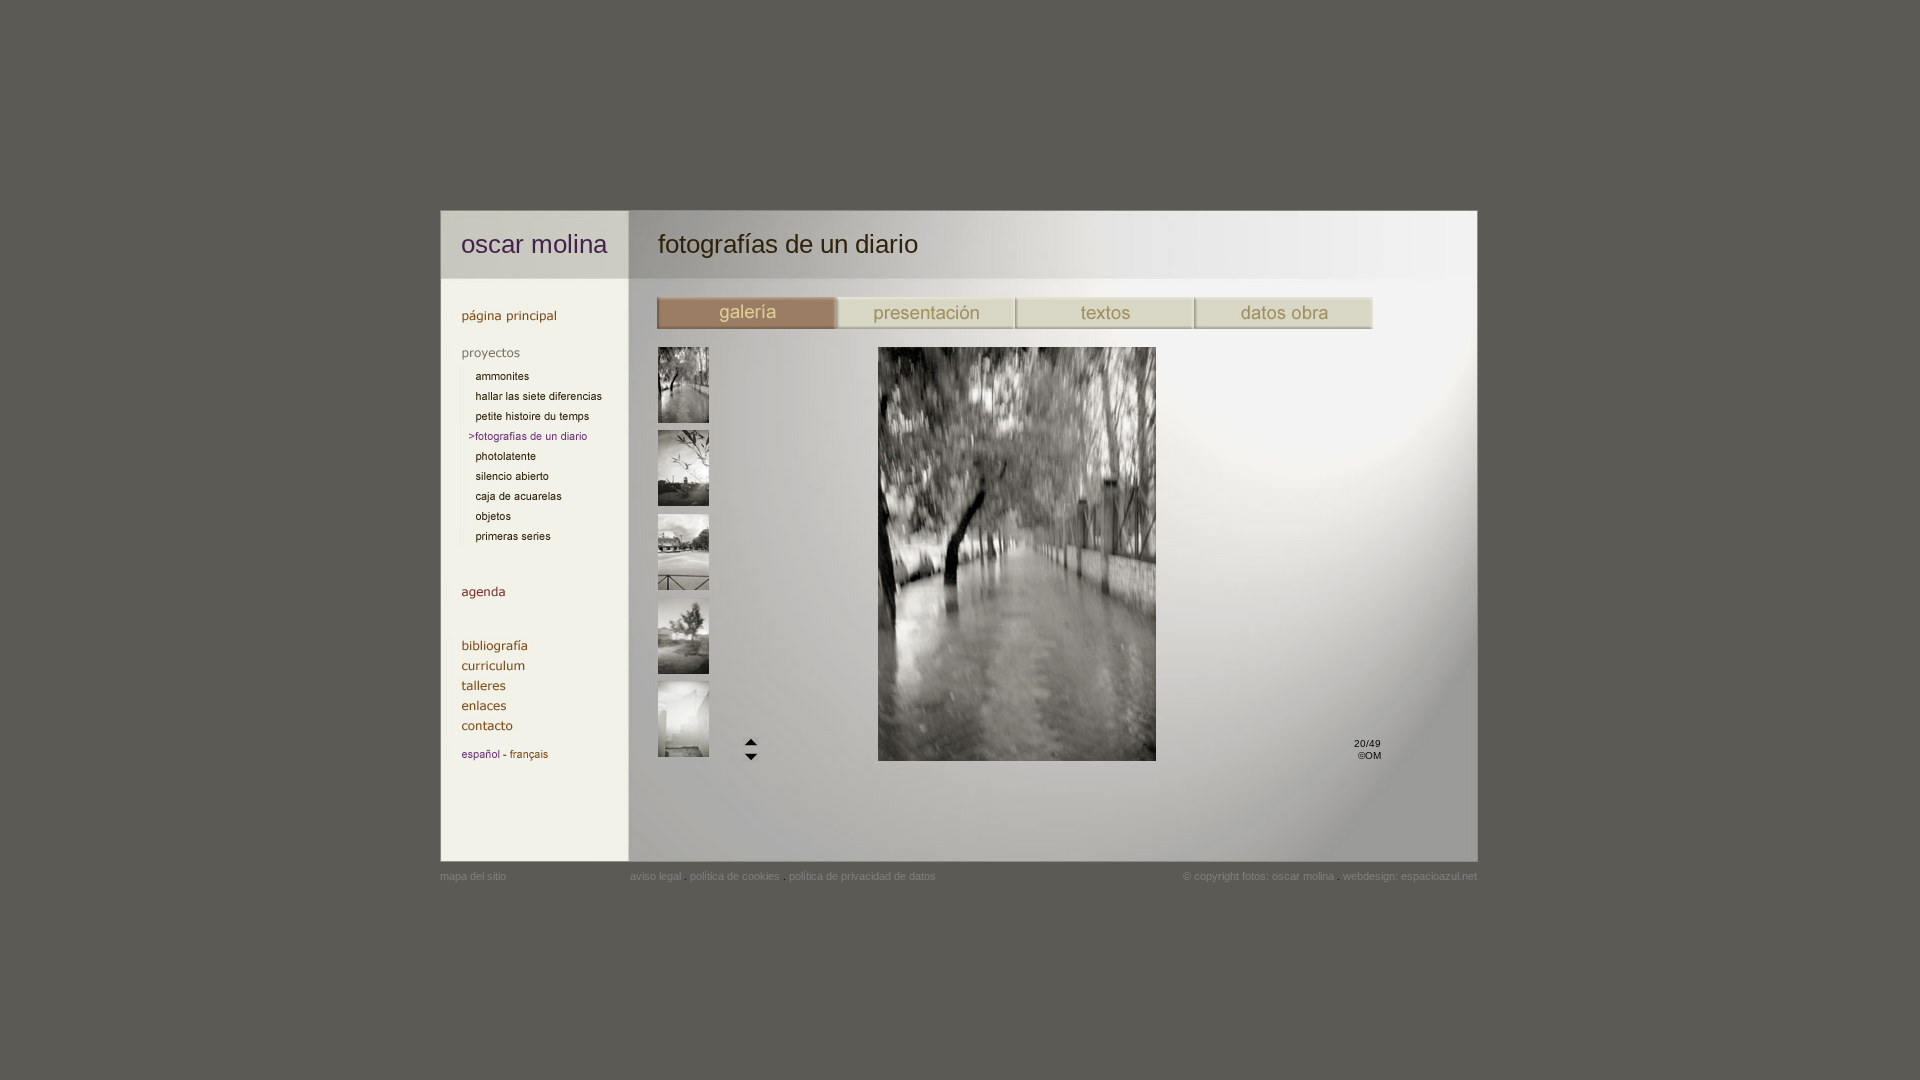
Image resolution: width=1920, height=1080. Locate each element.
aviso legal (655, 876)
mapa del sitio (473, 876)
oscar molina (534, 244)
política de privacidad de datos (862, 876)
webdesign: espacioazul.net (1410, 876)
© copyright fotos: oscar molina (1258, 876)
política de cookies (735, 876)
